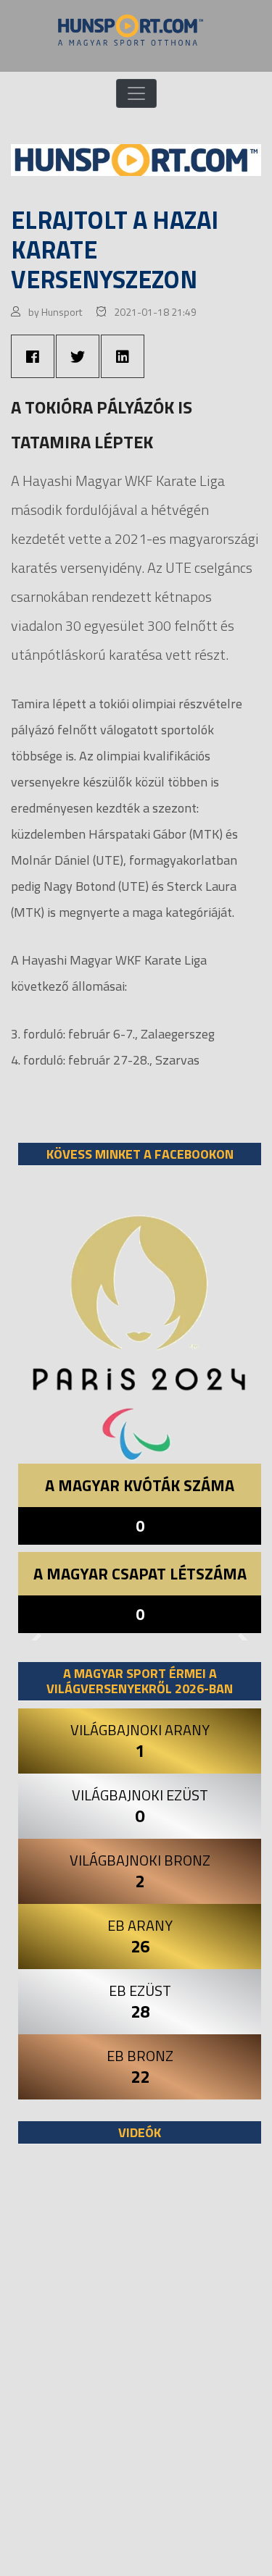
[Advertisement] (136, 2367)
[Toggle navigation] (136, 93)
